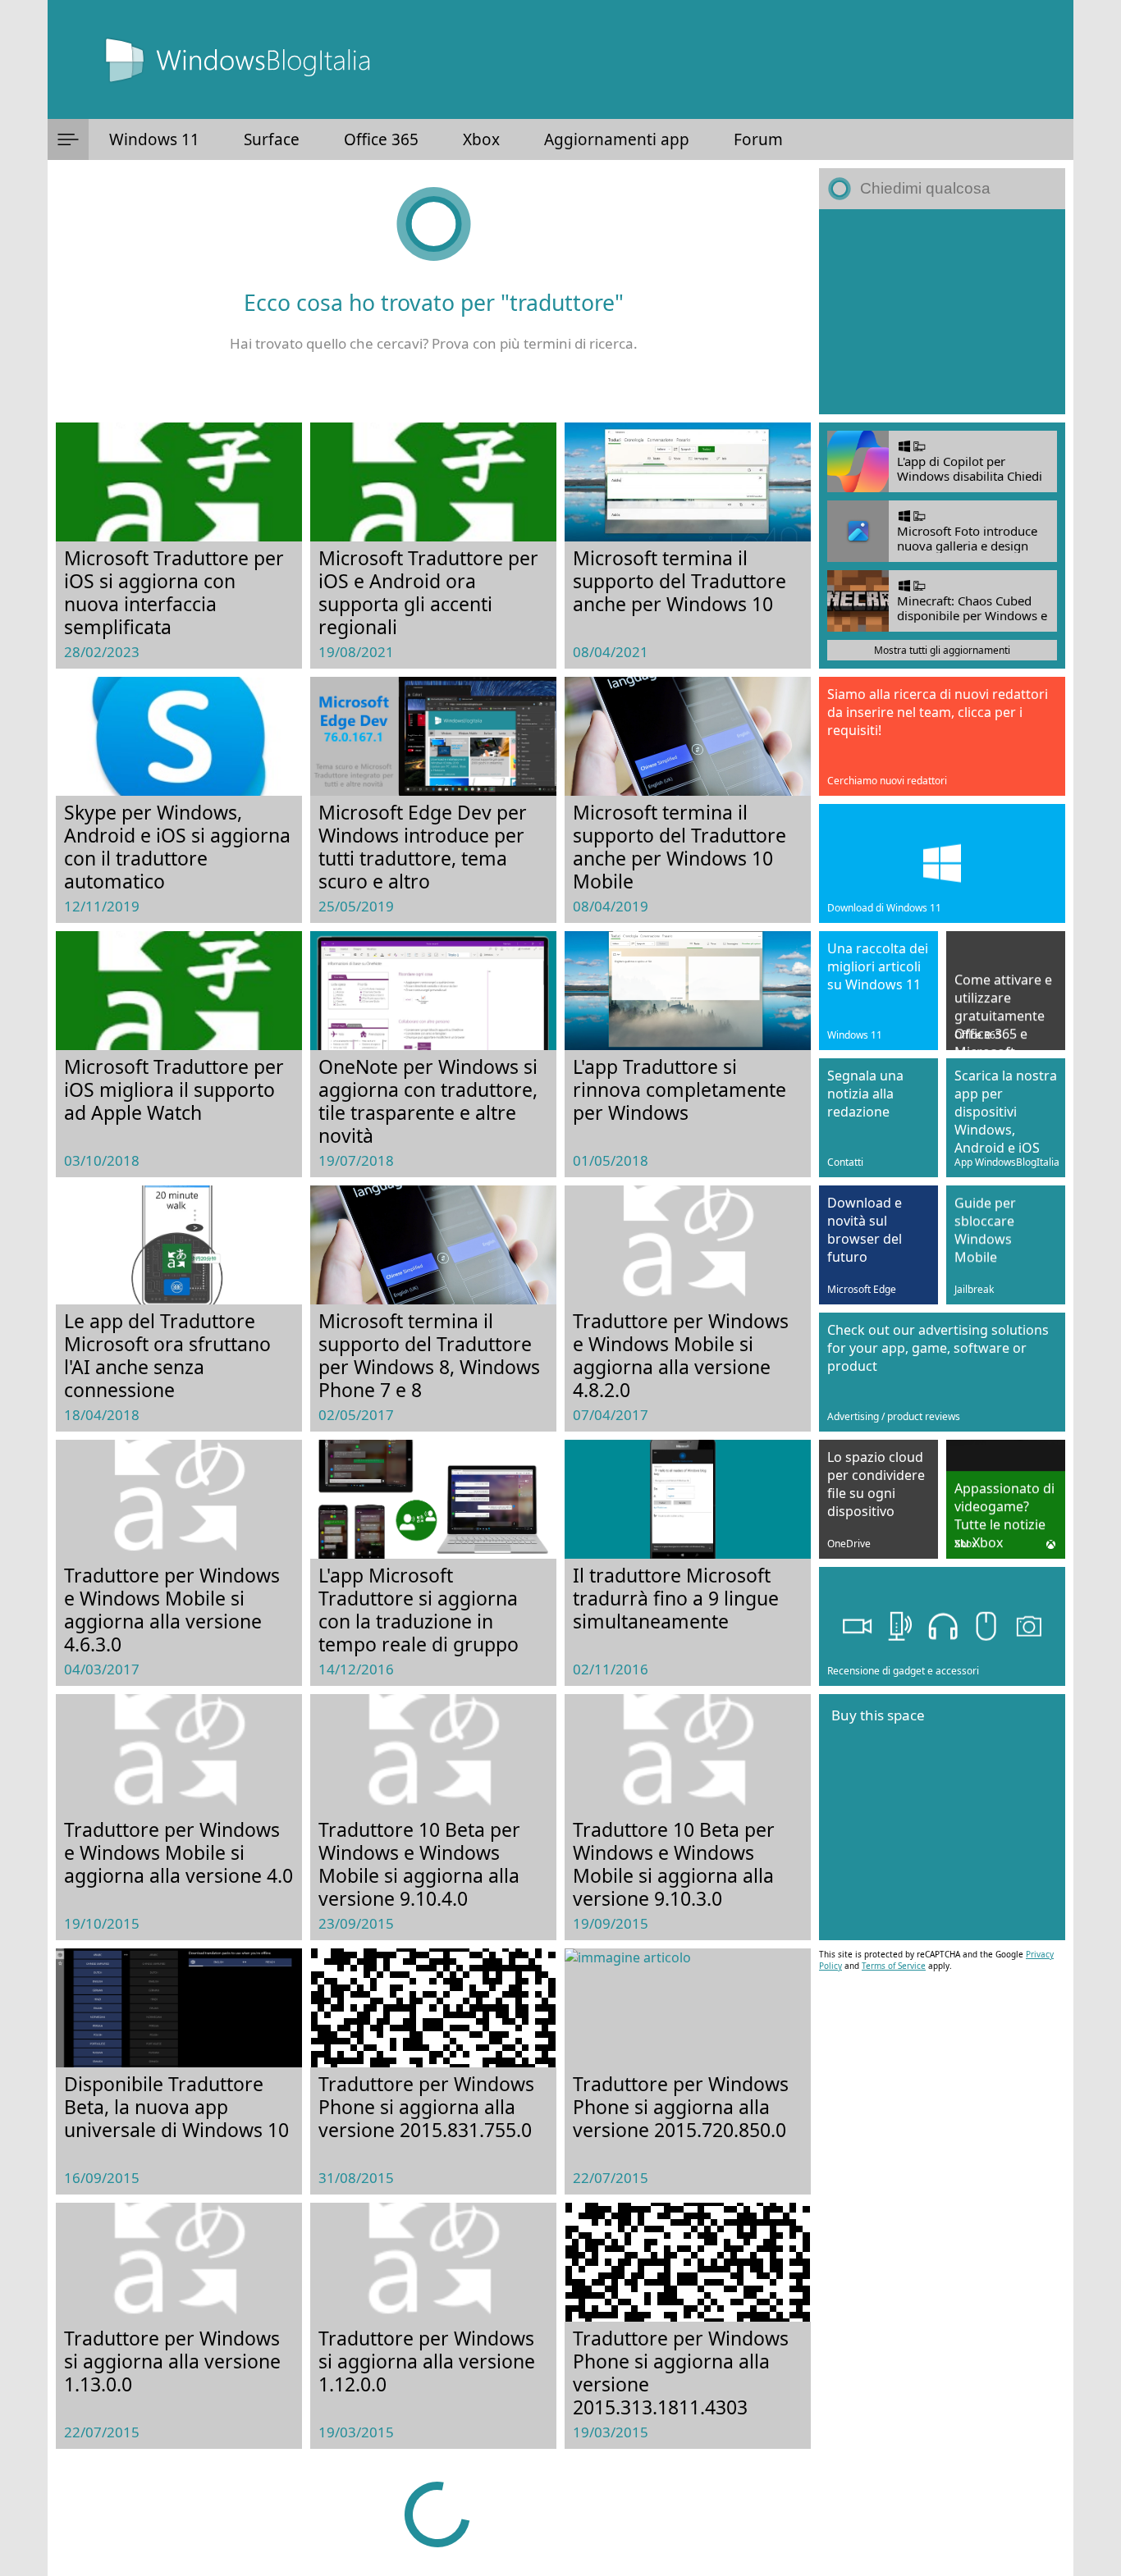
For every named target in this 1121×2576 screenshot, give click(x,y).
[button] (68, 139)
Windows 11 (154, 139)
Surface (272, 139)
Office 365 (381, 139)
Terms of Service (894, 1966)
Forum (758, 139)
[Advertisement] (942, 312)
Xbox (481, 139)
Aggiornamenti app (617, 139)
